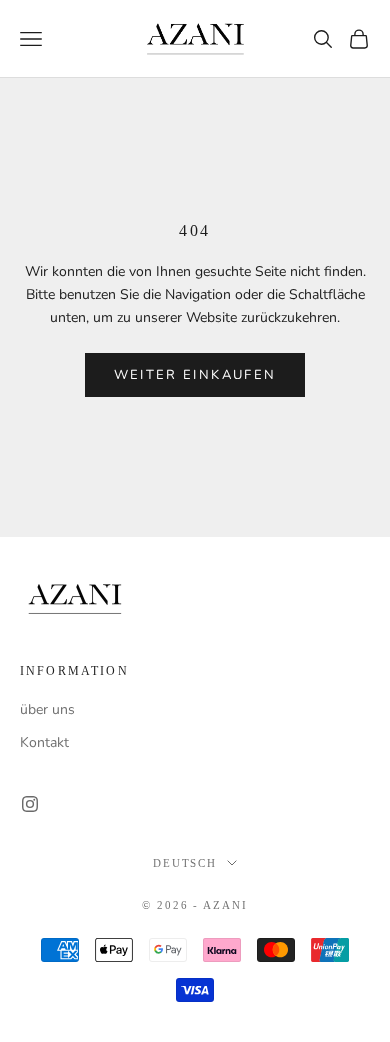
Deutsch (185, 863)
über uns (47, 709)
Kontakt (44, 742)
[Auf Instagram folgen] (30, 804)
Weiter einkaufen (195, 375)
